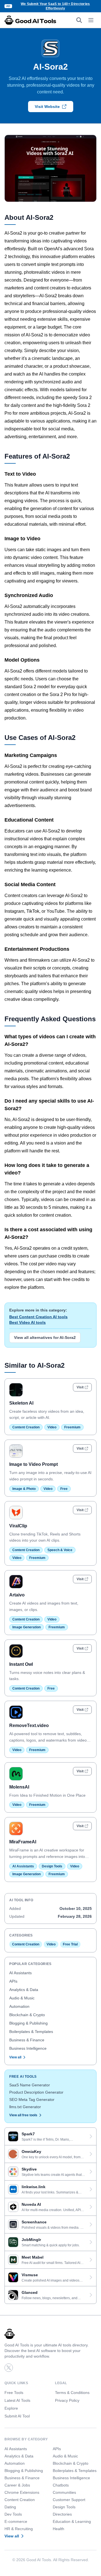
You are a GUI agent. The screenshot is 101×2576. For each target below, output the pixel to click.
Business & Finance (27, 2040)
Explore (11, 2408)
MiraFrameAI (23, 1842)
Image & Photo (24, 1489)
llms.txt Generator (25, 2107)
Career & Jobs (17, 2485)
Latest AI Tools (17, 2400)
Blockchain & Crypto (27, 2015)
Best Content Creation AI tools (38, 1317)
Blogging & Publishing (28, 2023)
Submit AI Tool (17, 2416)
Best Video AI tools (27, 1322)
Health (58, 2529)
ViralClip (18, 1526)
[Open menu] (91, 20)
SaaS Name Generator (30, 2085)
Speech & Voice (60, 1550)
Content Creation (26, 1427)
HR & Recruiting (19, 2529)
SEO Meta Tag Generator (32, 2100)
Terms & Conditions (72, 2393)
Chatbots (61, 2485)
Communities (64, 2492)
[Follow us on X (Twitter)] (9, 2368)
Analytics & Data (24, 1990)
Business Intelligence (28, 2048)
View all (15, 2057)
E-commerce (16, 2521)
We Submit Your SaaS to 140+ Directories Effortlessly (55, 6)
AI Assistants (23, 1866)
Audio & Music (22, 1998)
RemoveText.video (29, 1725)
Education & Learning (72, 2521)
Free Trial (70, 1944)
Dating (10, 2507)
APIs (13, 1981)
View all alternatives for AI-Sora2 (45, 1337)
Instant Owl (21, 1664)
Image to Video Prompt (34, 1464)
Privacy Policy (67, 2400)
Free (64, 1489)
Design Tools (52, 1866)
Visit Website (47, 107)
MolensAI (19, 1787)
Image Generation (27, 1627)
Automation (19, 2006)
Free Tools (14, 2393)
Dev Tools (13, 2514)
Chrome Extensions (22, 2492)
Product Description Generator (36, 2092)
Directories (62, 2514)
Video (52, 1427)
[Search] (79, 20)
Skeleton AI (21, 1403)
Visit (80, 1387)
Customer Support (69, 2500)
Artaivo (17, 1595)
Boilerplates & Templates (31, 2032)
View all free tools (23, 2115)
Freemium (72, 1427)
